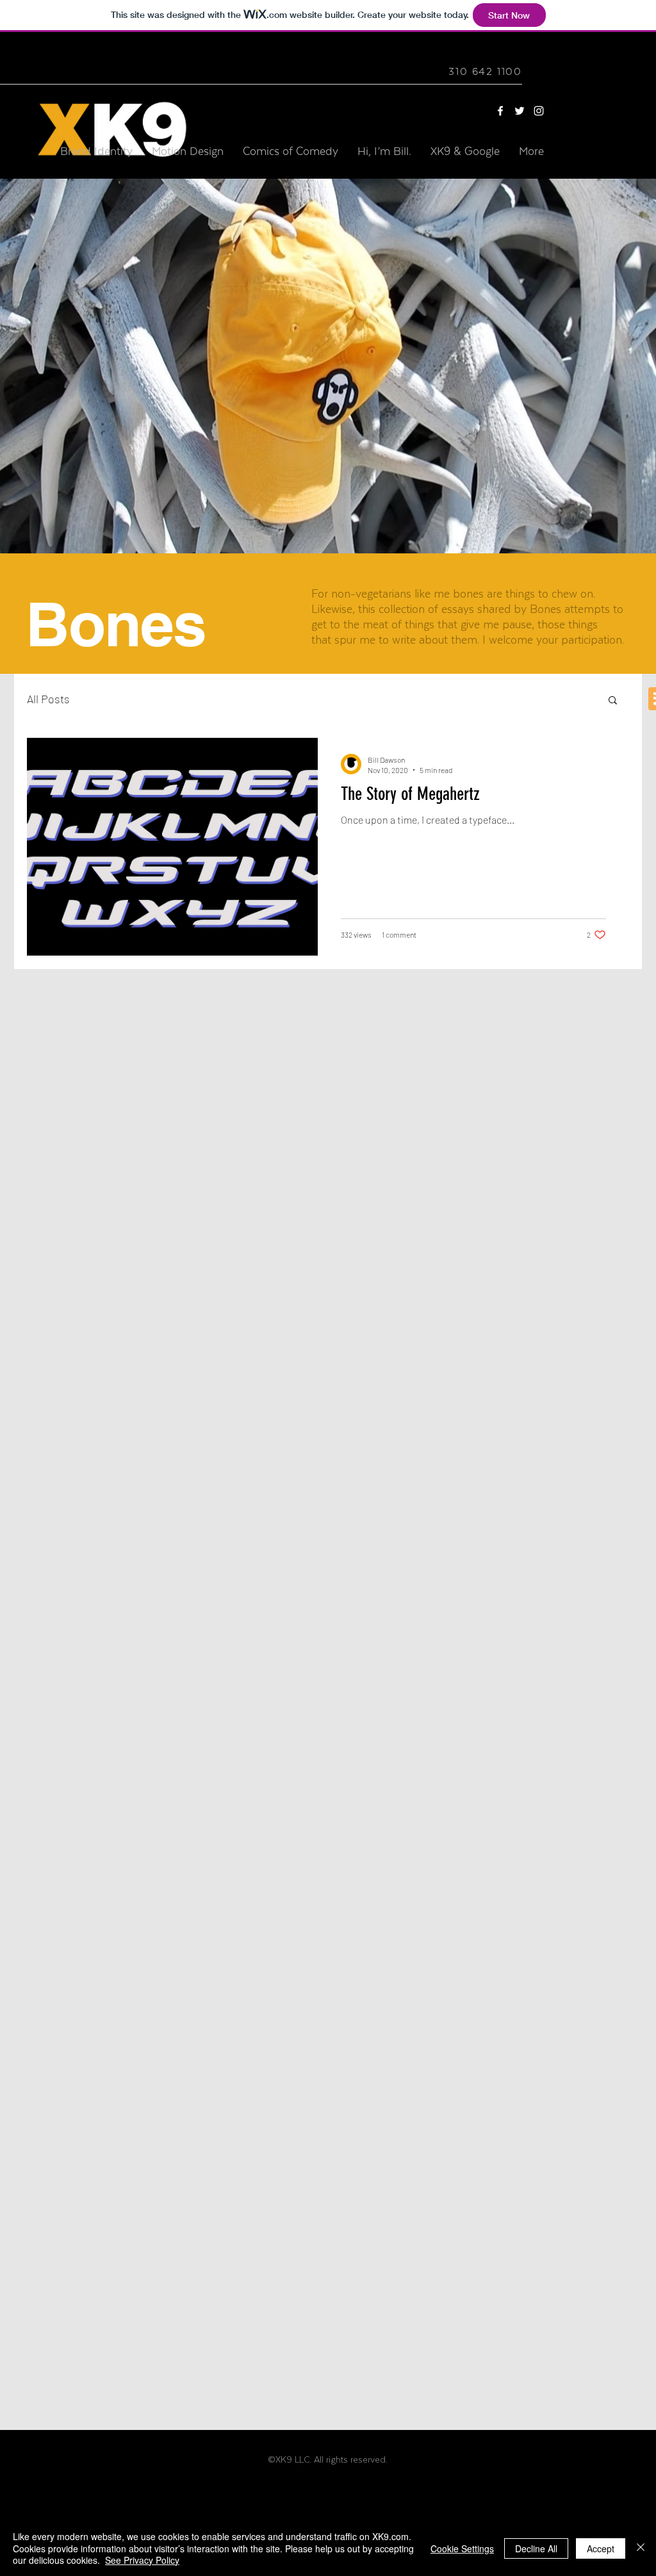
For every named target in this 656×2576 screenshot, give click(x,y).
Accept (601, 2548)
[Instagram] (539, 111)
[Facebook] (500, 111)
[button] (613, 701)
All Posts (48, 699)
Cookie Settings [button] (462, 2548)
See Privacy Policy (142, 2560)
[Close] (641, 2548)
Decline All (536, 2548)
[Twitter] (520, 111)
